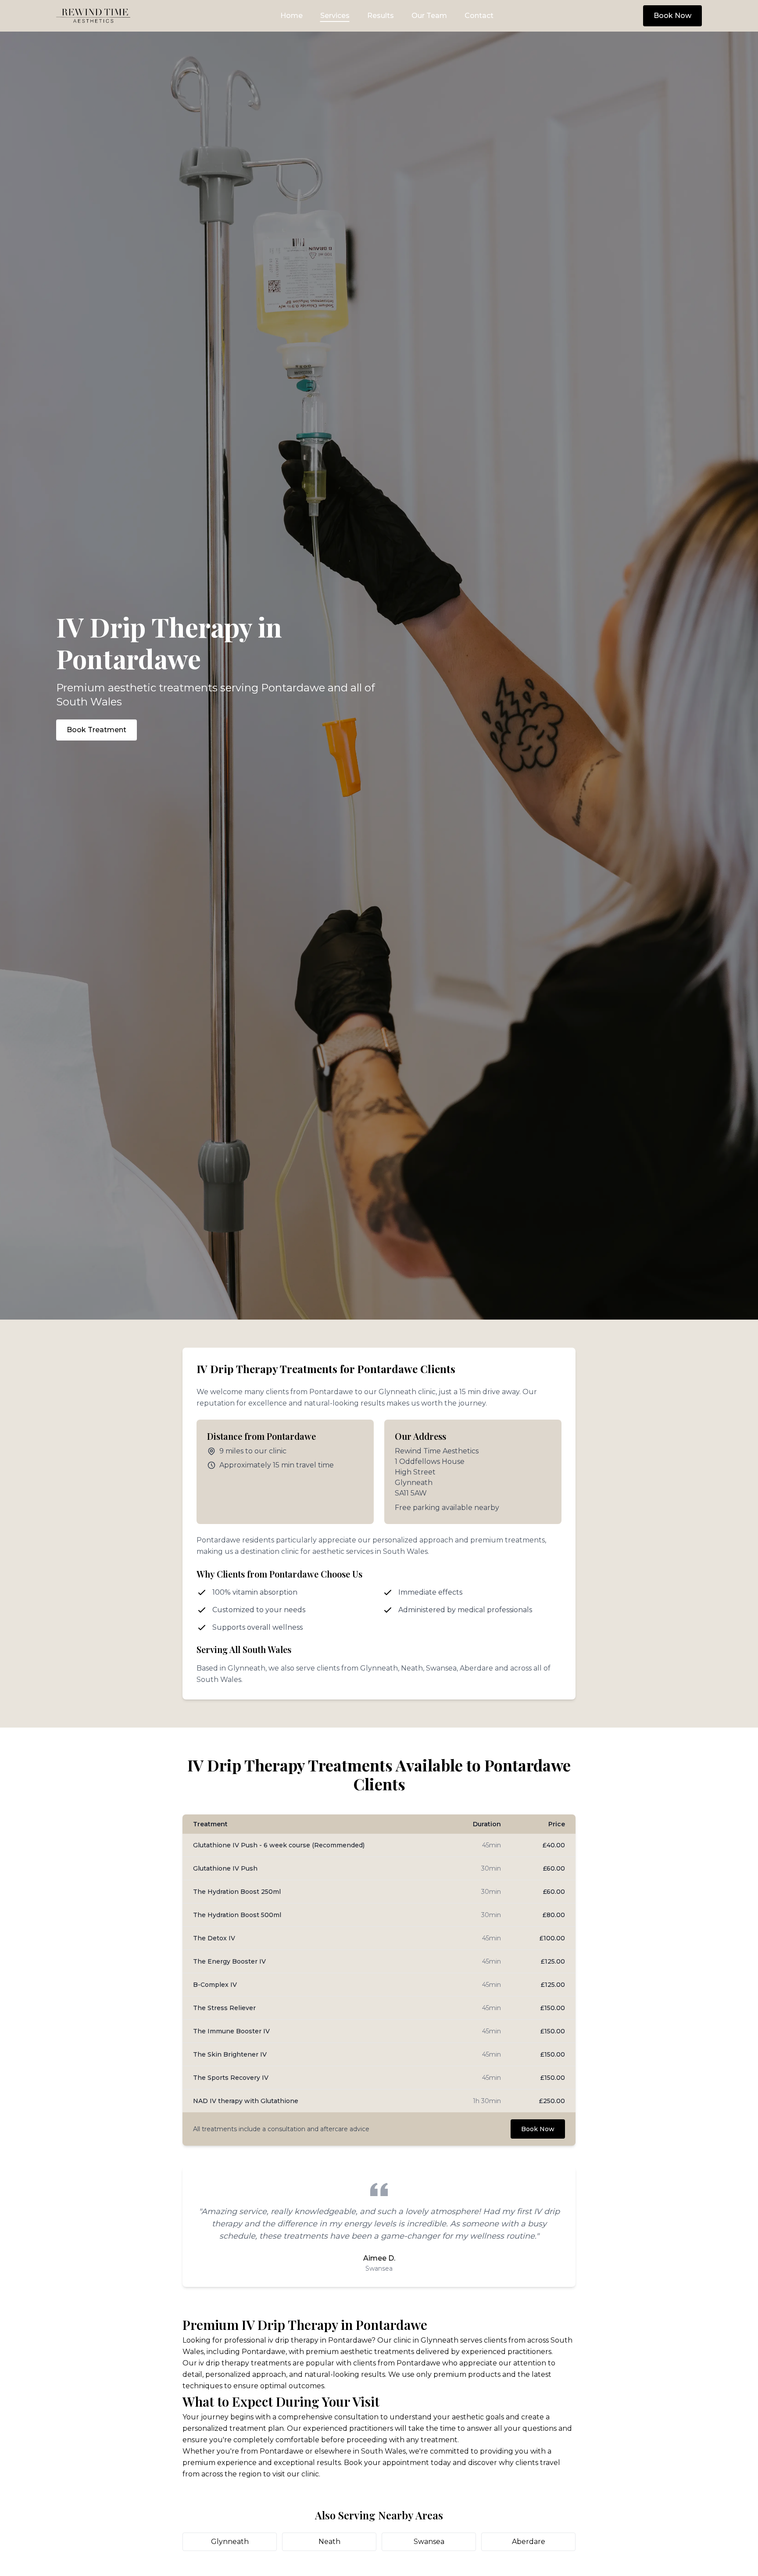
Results (381, 16)
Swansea (429, 2542)
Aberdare (529, 2542)
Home (291, 16)
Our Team (429, 16)
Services (335, 16)
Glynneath (230, 2542)
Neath (329, 2542)
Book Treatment (97, 730)
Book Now (672, 16)
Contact (479, 16)
